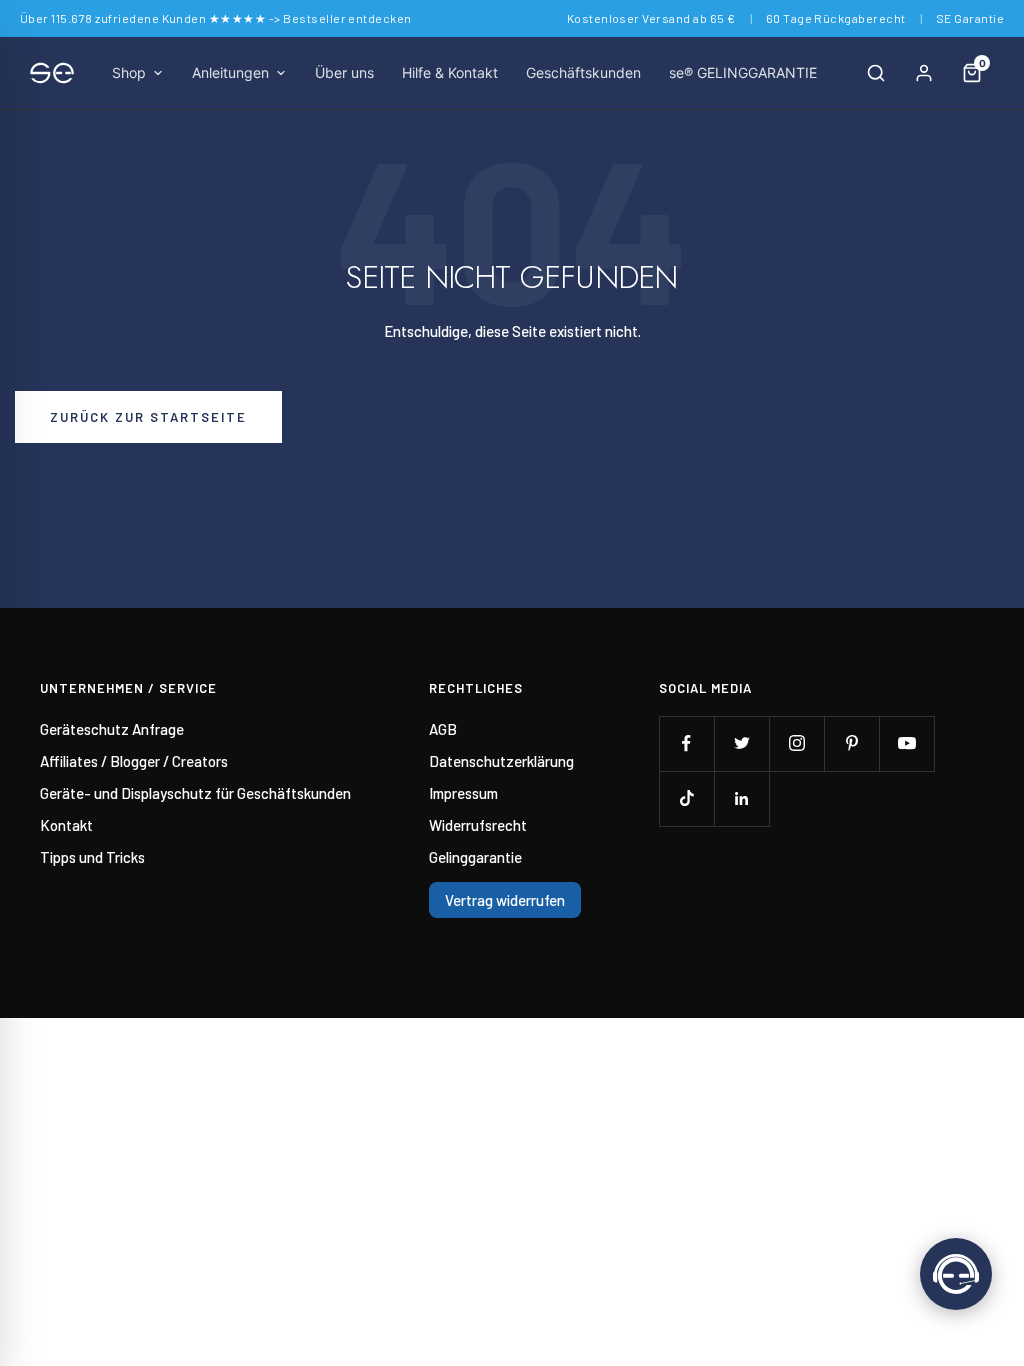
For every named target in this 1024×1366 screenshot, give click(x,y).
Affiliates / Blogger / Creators (134, 761)
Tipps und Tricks (92, 857)
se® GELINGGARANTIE (743, 72)
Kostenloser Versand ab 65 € (651, 18)
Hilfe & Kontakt (450, 72)
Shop (129, 72)
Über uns (344, 72)
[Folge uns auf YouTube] (906, 743)
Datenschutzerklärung (501, 761)
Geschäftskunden (583, 72)
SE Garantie (970, 18)
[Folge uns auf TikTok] (686, 798)
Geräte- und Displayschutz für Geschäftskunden (195, 793)
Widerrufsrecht (478, 825)
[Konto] (924, 73)
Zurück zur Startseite (148, 417)
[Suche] (876, 73)
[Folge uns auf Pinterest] (851, 743)
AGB (443, 729)
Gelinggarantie (475, 857)
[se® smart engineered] (52, 73)
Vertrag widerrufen (505, 900)
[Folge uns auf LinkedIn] (741, 798)
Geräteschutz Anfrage (112, 729)
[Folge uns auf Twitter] (741, 743)
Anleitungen (230, 72)
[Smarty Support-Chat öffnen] (956, 1274)
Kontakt (66, 825)
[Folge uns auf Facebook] (686, 743)
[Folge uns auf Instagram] (796, 743)
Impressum (463, 793)
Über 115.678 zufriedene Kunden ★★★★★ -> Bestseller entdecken (216, 18)
